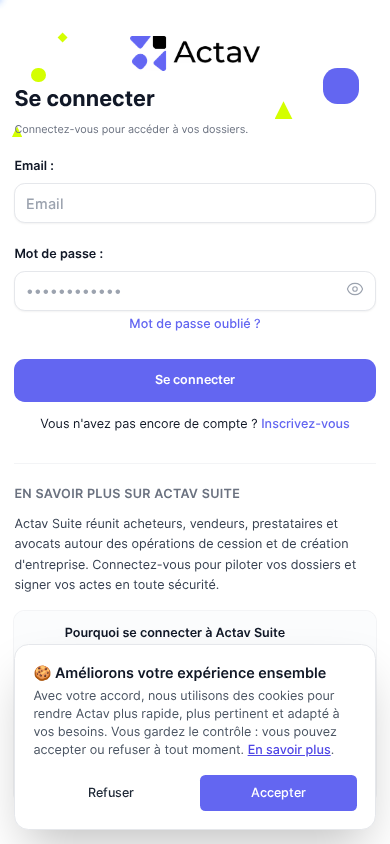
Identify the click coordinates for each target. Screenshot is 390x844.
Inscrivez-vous (305, 424)
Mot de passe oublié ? (194, 324)
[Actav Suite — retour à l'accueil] (195, 53)
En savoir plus (289, 750)
